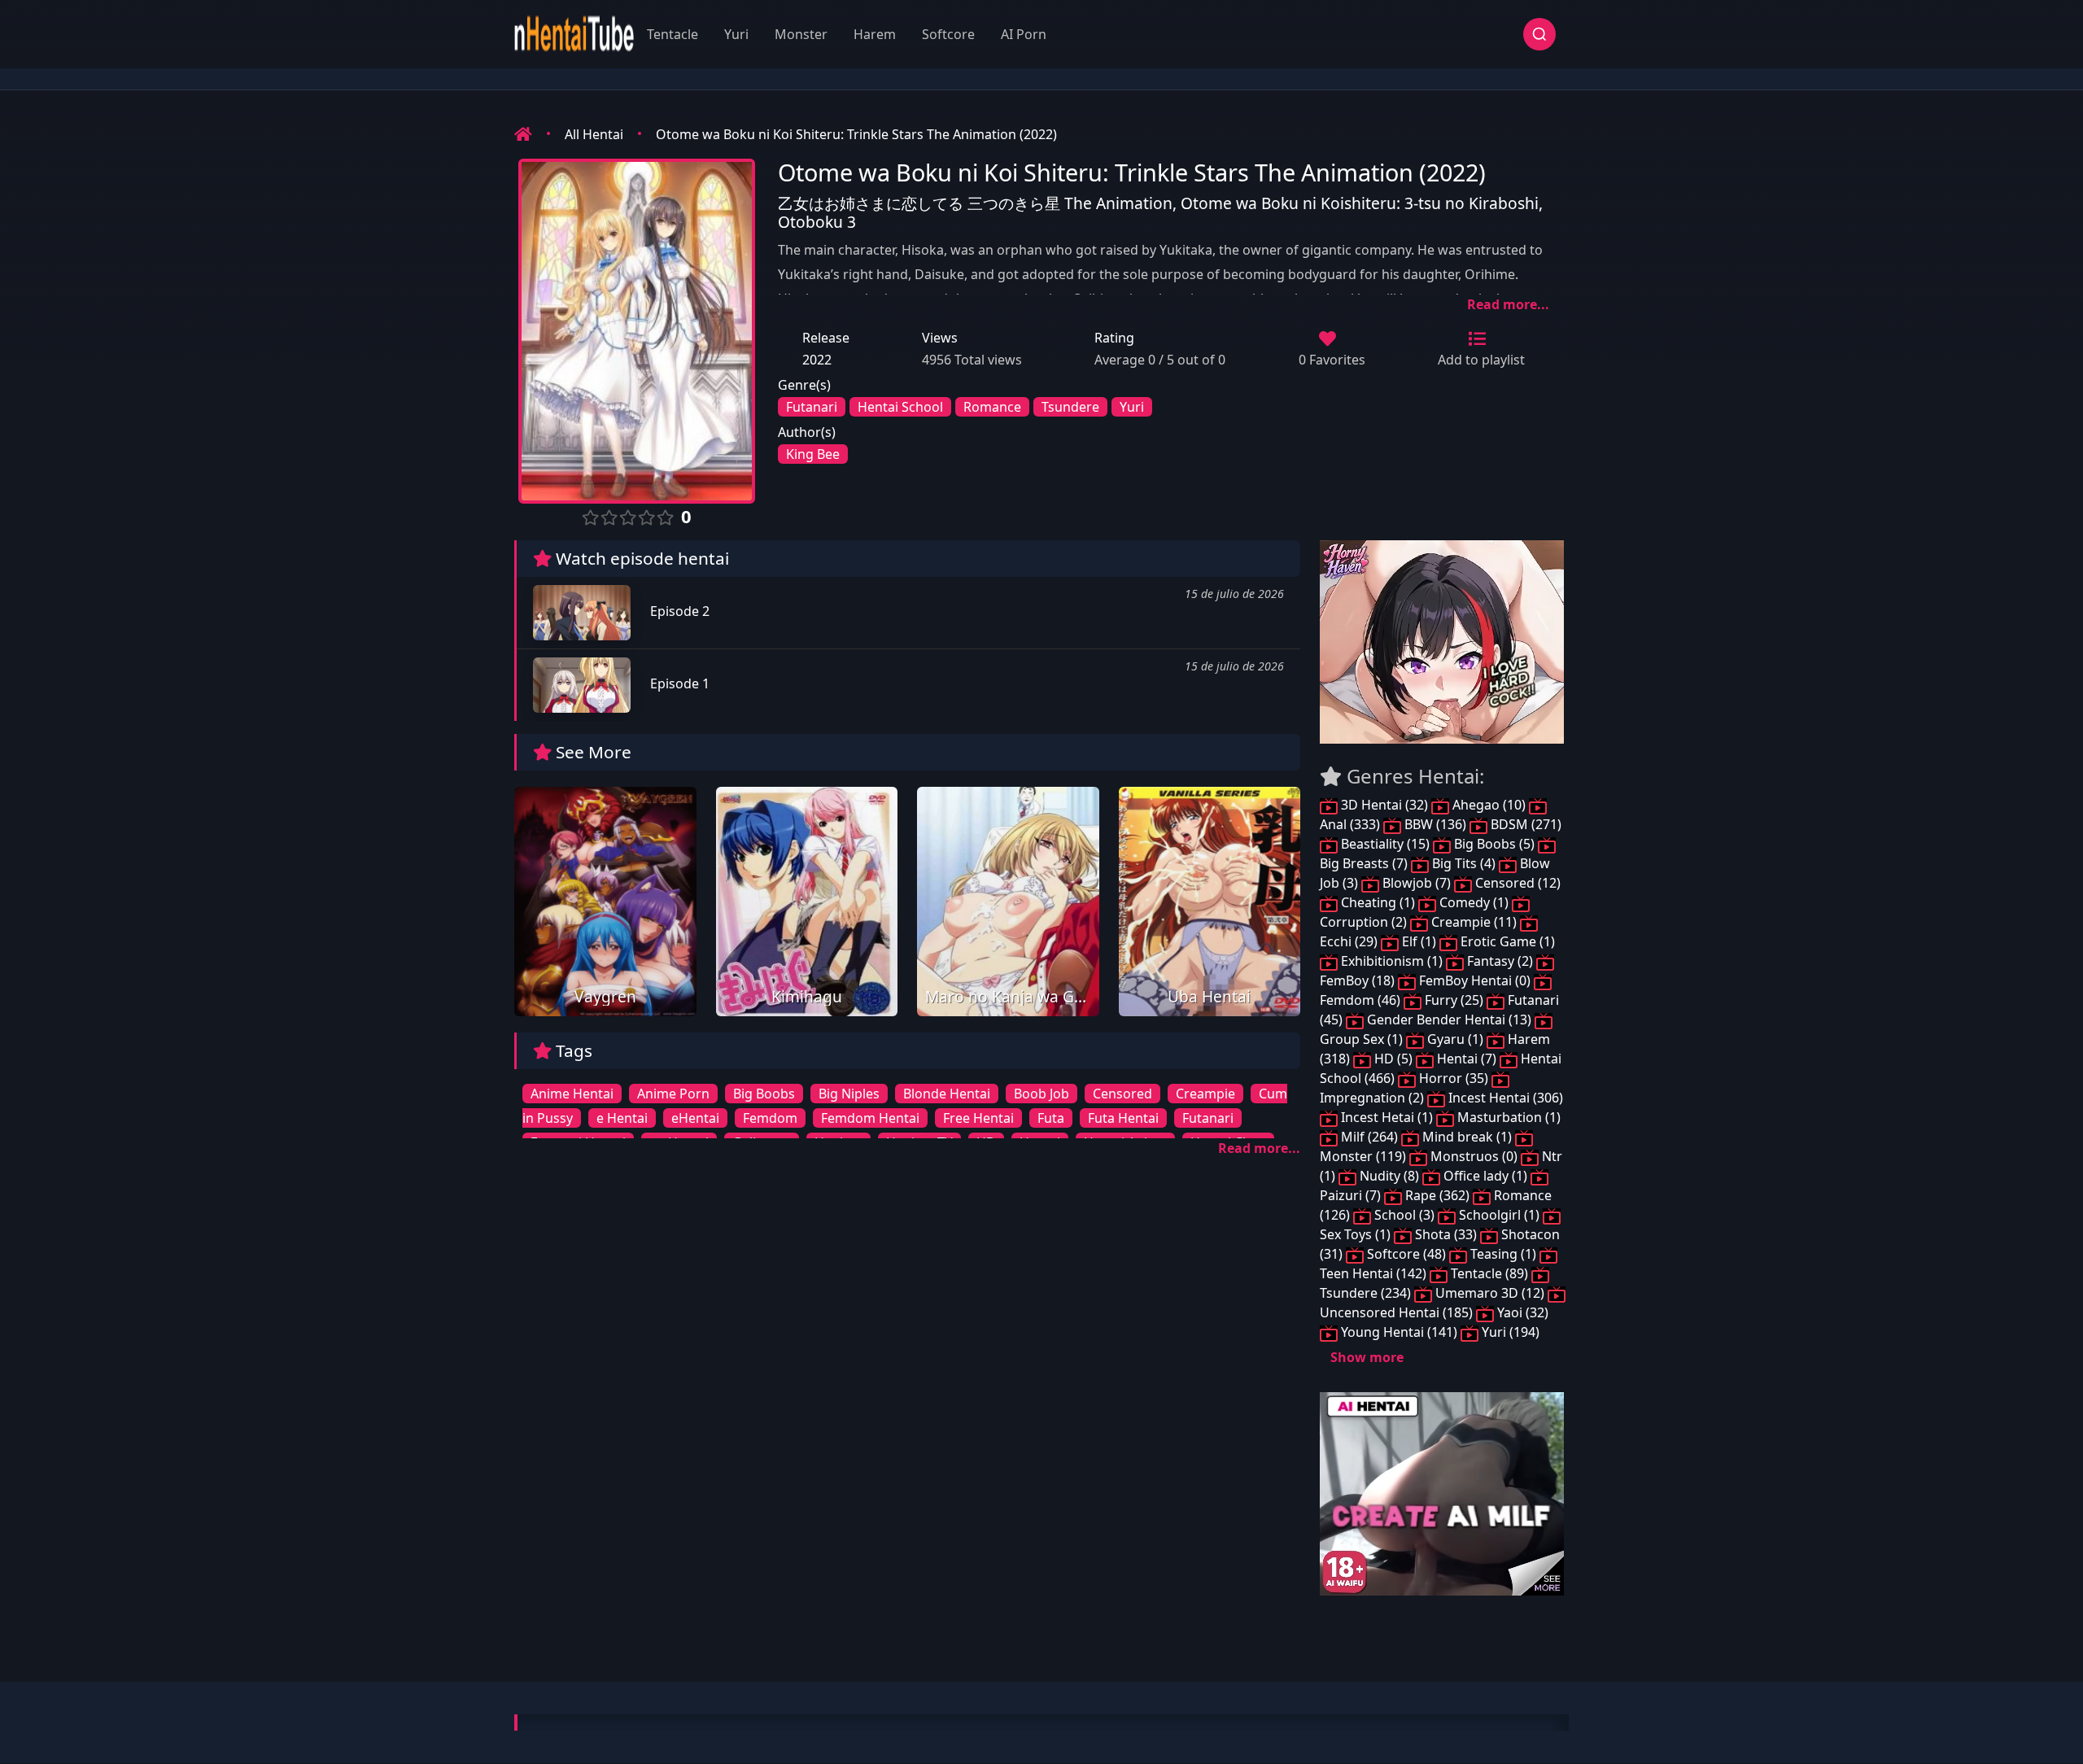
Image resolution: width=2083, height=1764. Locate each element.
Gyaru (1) (1455, 1039)
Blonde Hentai (947, 1094)
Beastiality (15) (1385, 844)
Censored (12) (1516, 883)
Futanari (812, 407)
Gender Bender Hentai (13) (1449, 1020)
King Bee (813, 454)
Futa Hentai (1123, 1118)
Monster (801, 34)
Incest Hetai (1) (1387, 1117)
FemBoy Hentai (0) (1475, 980)
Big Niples (849, 1094)
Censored (1122, 1094)
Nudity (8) (1389, 1176)
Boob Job (1041, 1094)
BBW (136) (1435, 824)
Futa (1051, 1118)
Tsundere (1070, 407)
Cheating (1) (1378, 902)
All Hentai (594, 134)
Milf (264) (1369, 1137)
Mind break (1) (1467, 1137)
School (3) (1404, 1215)
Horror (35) (1454, 1078)
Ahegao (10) (1489, 805)
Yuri (736, 34)
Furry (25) (1454, 1000)
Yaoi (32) (1521, 1312)
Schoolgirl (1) (1499, 1215)
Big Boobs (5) (1494, 844)
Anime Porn (673, 1094)
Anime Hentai (572, 1094)
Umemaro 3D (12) (1490, 1293)
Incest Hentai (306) (1504, 1098)
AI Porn (1024, 34)
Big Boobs (764, 1094)
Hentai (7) (1467, 1059)
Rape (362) (1437, 1195)
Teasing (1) (1503, 1254)
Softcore (948, 34)
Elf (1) (1419, 941)
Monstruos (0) (1474, 1156)
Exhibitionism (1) (1392, 961)
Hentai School (900, 407)
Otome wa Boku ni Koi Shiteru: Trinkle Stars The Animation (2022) (856, 134)
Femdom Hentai (870, 1118)
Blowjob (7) (1417, 883)
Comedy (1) (1474, 902)
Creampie (1205, 1094)
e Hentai (622, 1118)
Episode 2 (678, 611)
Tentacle (672, 34)
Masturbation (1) (1507, 1117)
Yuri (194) (1509, 1332)
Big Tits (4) (1464, 863)
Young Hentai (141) (1399, 1332)
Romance (992, 407)
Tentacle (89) (1489, 1273)
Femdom (770, 1118)
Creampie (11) (1474, 922)
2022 (817, 360)
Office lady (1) (1485, 1176)
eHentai (695, 1118)
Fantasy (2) (1500, 961)
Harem (875, 34)
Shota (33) (1446, 1234)
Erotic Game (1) (1506, 941)
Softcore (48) (1406, 1254)
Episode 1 (678, 683)
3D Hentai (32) (1384, 805)
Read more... (1508, 304)
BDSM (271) (1524, 824)
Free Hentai (978, 1118)
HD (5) (1393, 1059)
